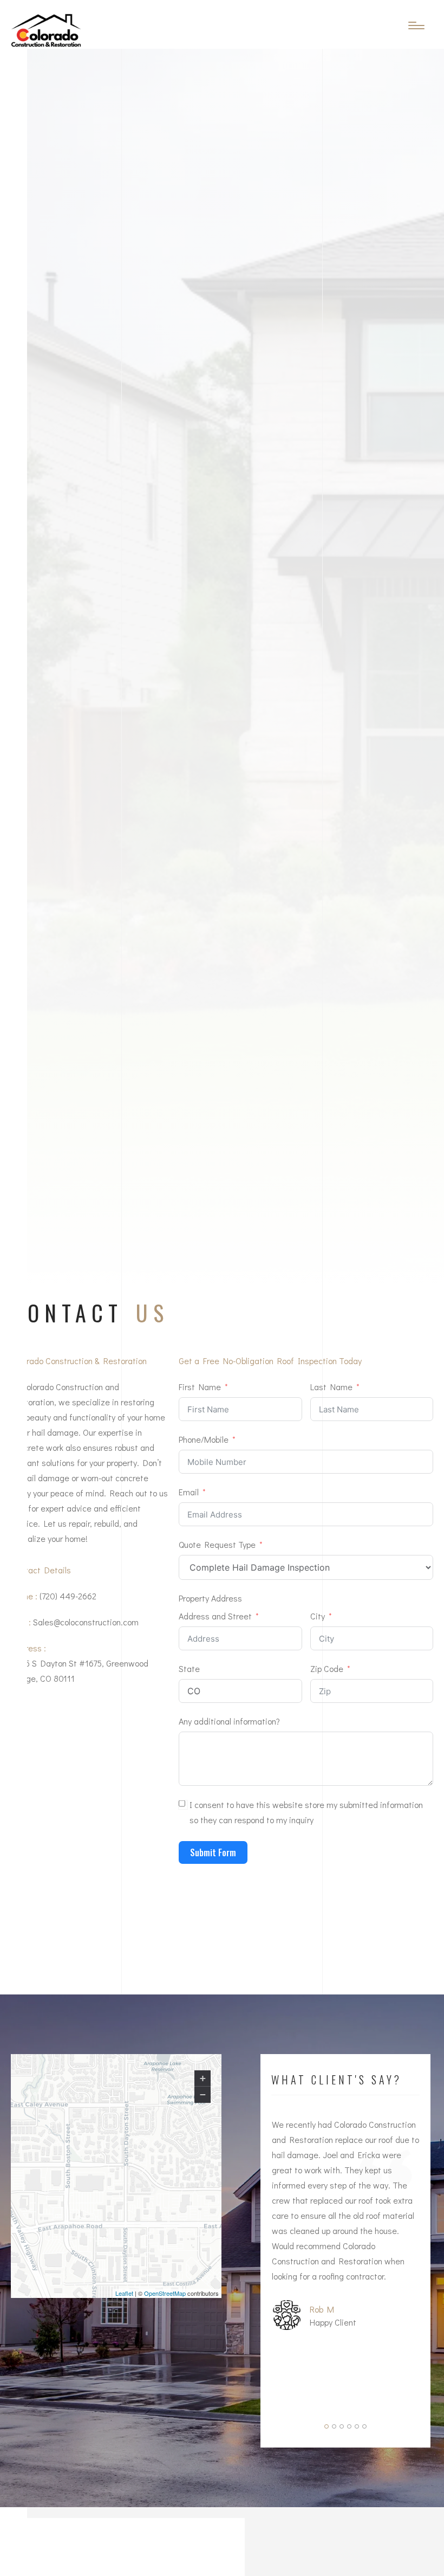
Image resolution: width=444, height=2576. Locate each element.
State (189, 1668)
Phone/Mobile (204, 1439)
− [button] (203, 2094)
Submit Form (213, 1852)
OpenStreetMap (165, 2293)
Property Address (210, 1598)
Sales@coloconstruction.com (86, 1622)
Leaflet (124, 2293)
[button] (327, 2426)
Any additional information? (229, 1721)
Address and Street (215, 1616)
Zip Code (327, 1668)
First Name (200, 1387)
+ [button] (203, 2078)
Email (189, 1492)
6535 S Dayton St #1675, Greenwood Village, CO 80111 (80, 1671)
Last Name (331, 1387)
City (318, 1616)
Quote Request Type (217, 1544)
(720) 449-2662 (68, 1596)
